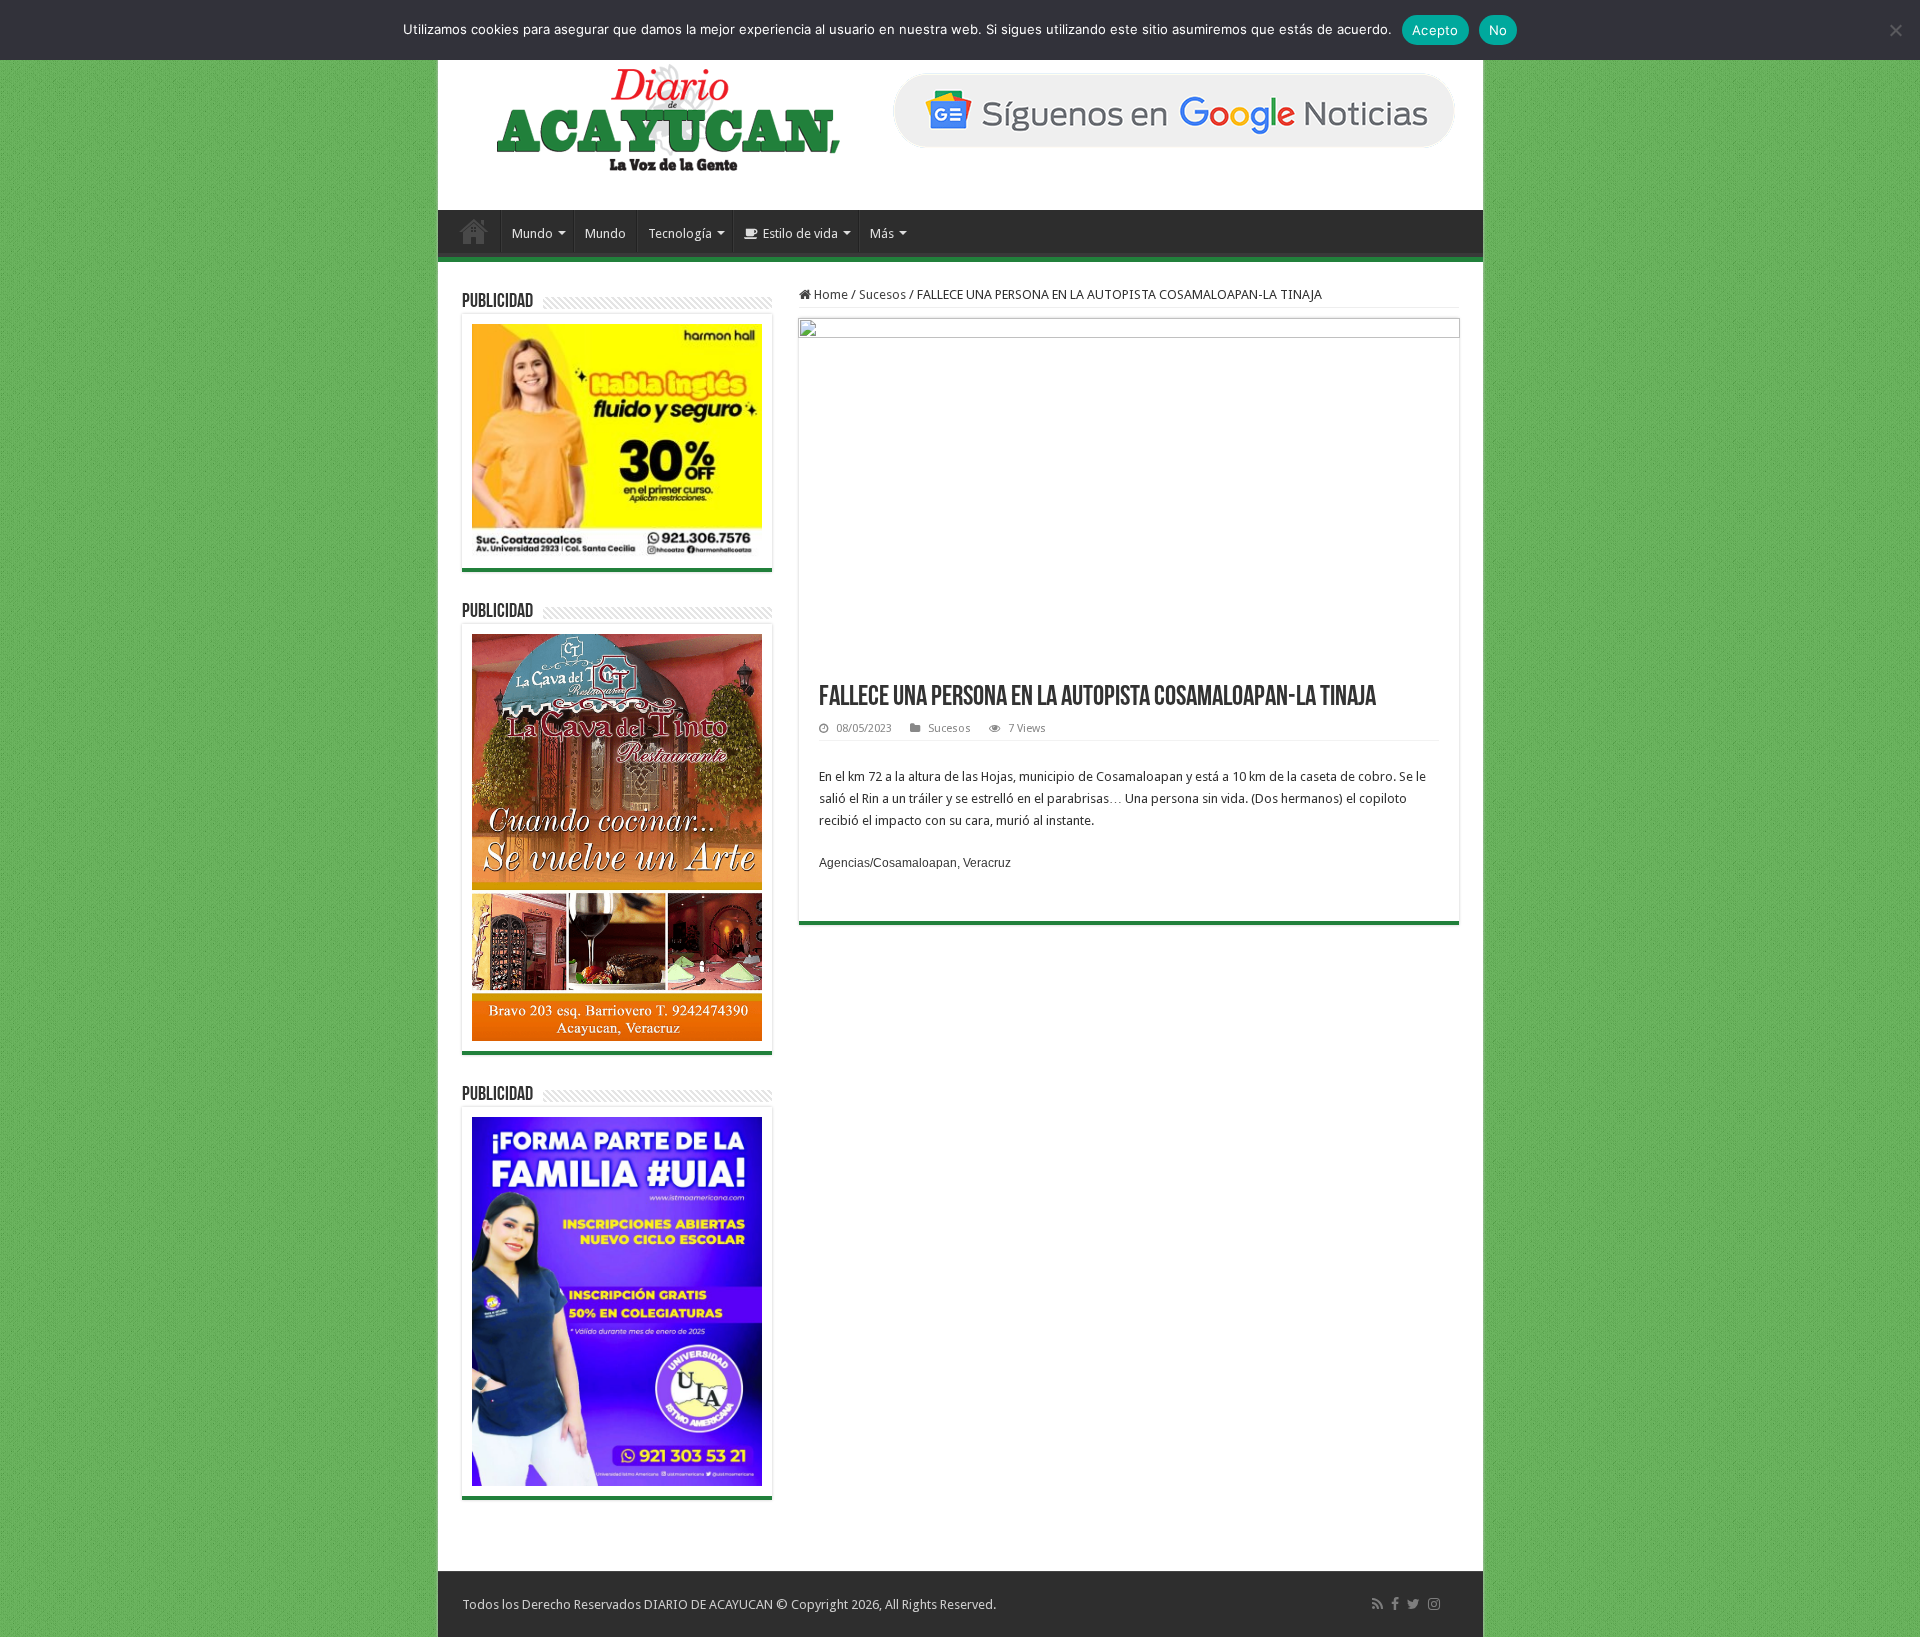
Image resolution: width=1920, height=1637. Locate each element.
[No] (1895, 30)
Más (882, 233)
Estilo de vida (800, 233)
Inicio (474, 231)
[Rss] (1377, 1604)
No (1498, 30)
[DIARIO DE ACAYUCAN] (651, 118)
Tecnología (680, 233)
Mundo (532, 233)
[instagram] (1434, 1604)
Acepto (1435, 30)
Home (829, 294)
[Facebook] (1395, 1604)
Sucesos (882, 294)
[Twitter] (1413, 1604)
